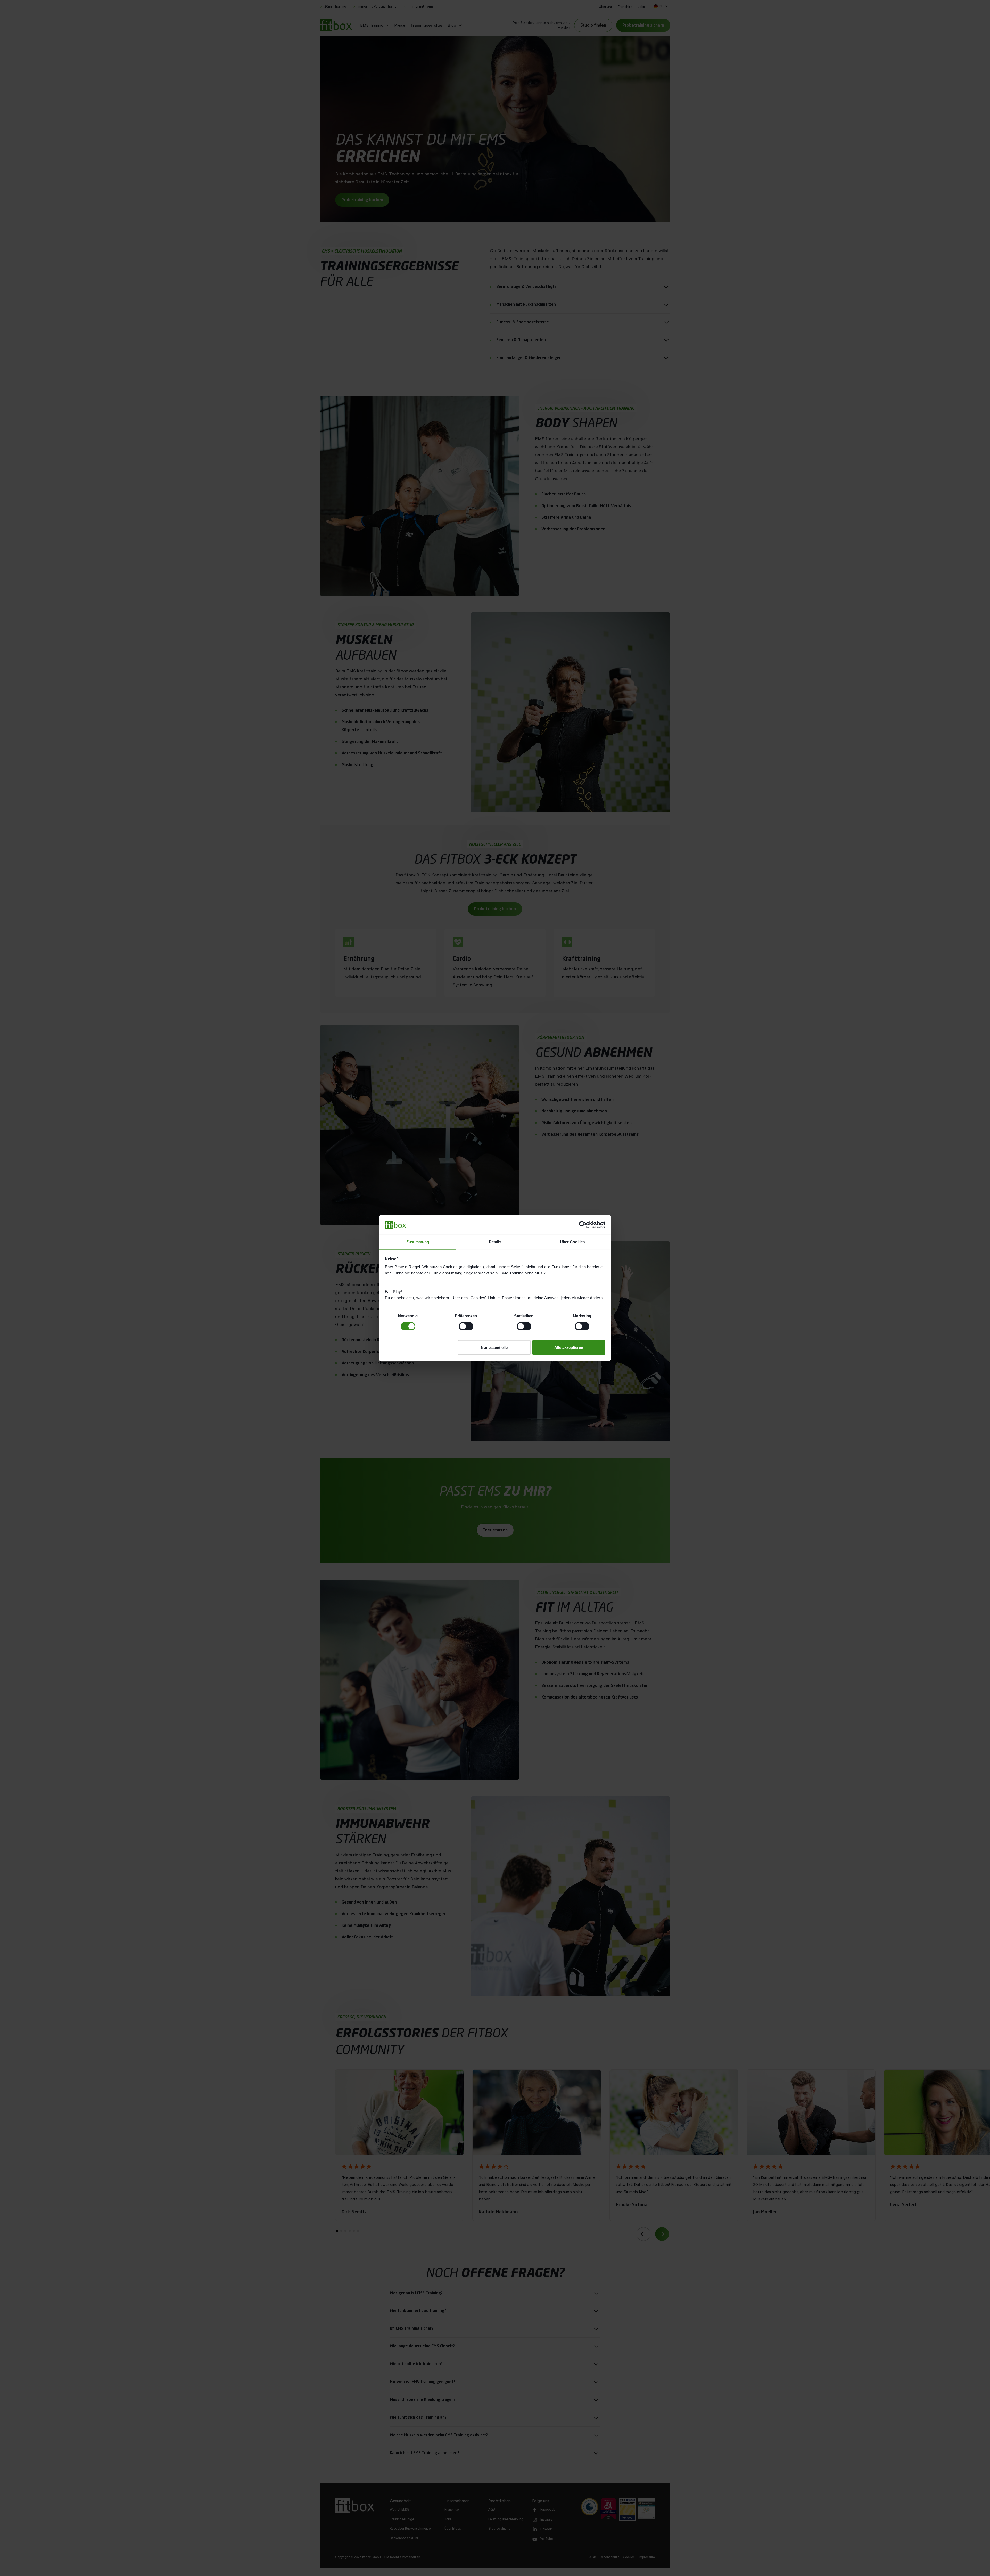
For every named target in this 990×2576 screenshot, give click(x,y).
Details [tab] (495, 1242)
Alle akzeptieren (569, 1348)
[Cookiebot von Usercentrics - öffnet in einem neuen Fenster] (583, 1225)
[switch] (466, 1326)
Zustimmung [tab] (418, 1242)
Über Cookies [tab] (572, 1242)
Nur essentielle (494, 1348)
